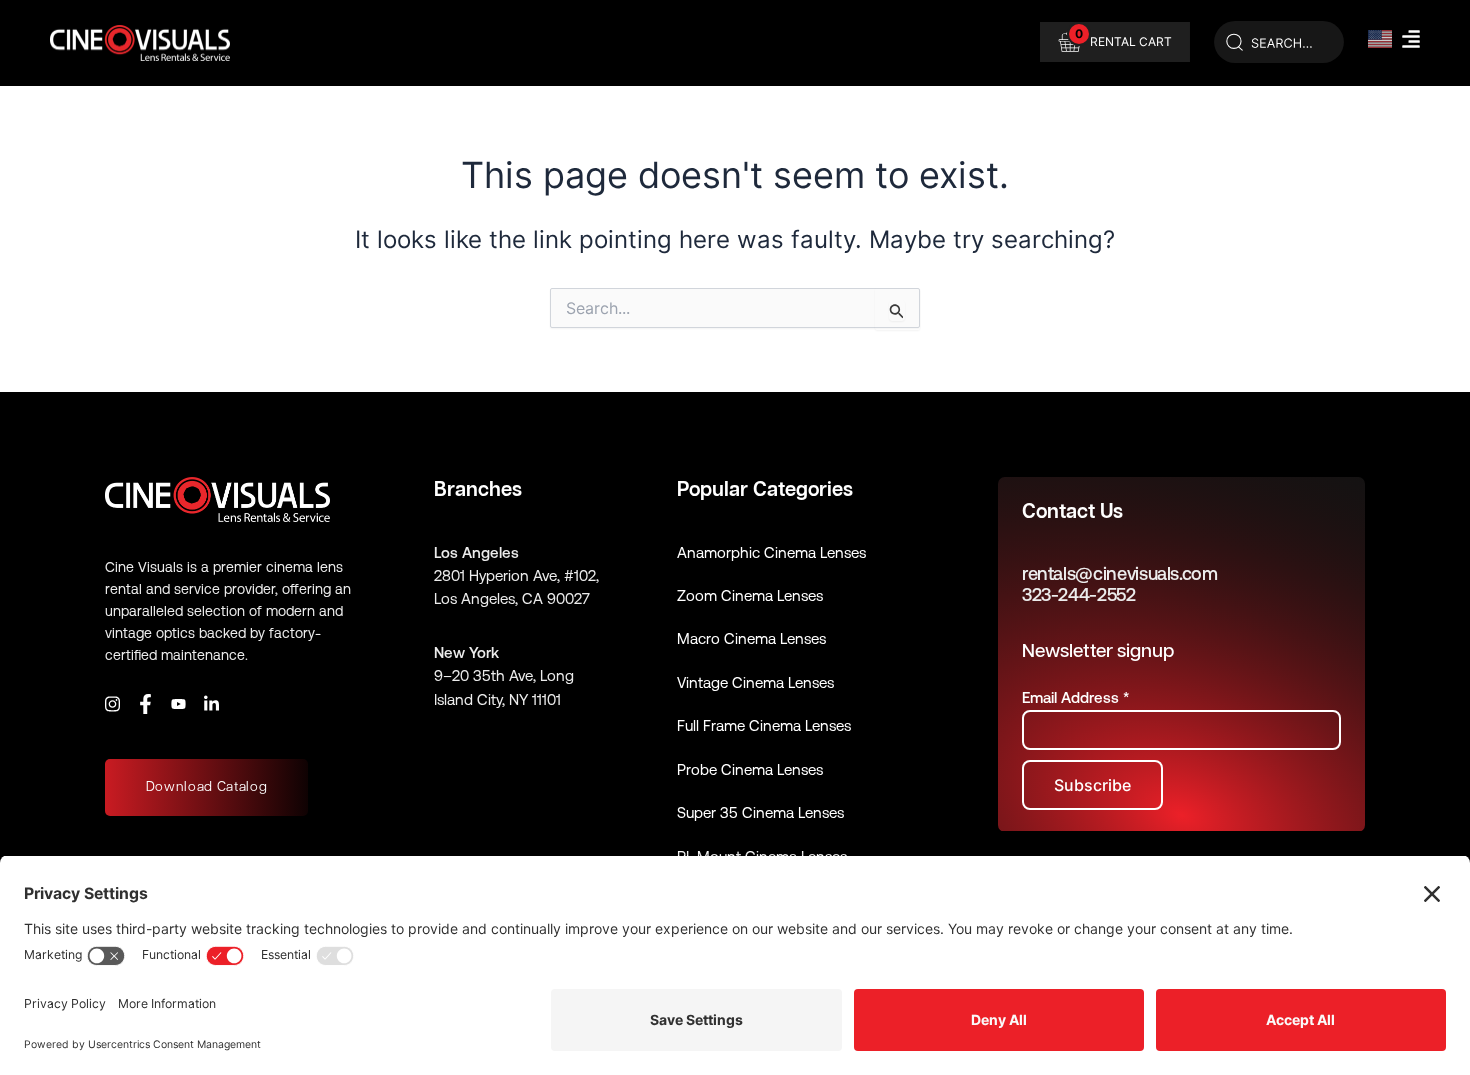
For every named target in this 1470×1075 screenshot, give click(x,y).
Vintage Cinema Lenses (755, 682)
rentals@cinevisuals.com (1120, 573)
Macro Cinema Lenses (751, 638)
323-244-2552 (1079, 594)
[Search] (1279, 43)
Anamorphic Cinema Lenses (771, 552)
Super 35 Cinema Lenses (760, 812)
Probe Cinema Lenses (750, 769)
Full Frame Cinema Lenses (764, 725)
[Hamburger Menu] (1411, 39)
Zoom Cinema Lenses (750, 595)
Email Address (1075, 697)
